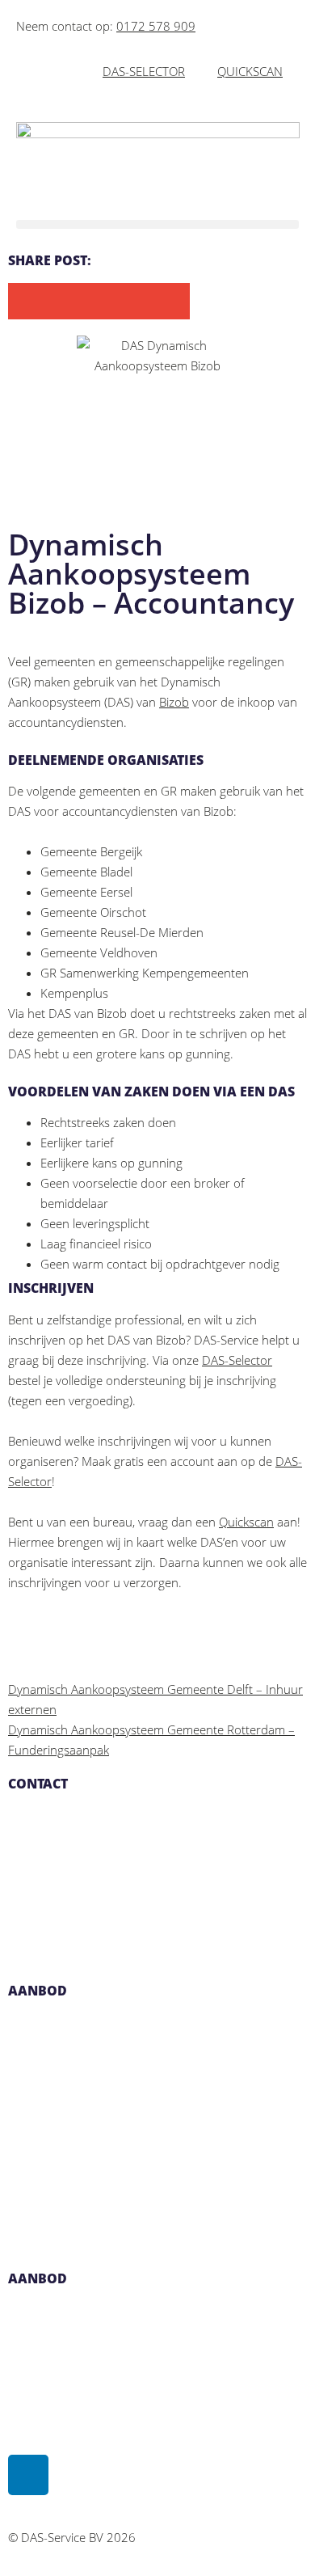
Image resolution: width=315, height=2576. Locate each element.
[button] (157, 224)
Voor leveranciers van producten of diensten (129, 2185)
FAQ (19, 2351)
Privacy (27, 2392)
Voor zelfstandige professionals (93, 2104)
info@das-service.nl (61, 1856)
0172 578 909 (156, 26)
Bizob (174, 702)
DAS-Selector (237, 1360)
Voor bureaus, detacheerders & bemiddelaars (132, 2144)
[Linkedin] (28, 2475)
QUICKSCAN (250, 71)
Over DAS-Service (55, 2311)
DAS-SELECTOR (144, 71)
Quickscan (246, 1522)
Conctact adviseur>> (61, 2225)
